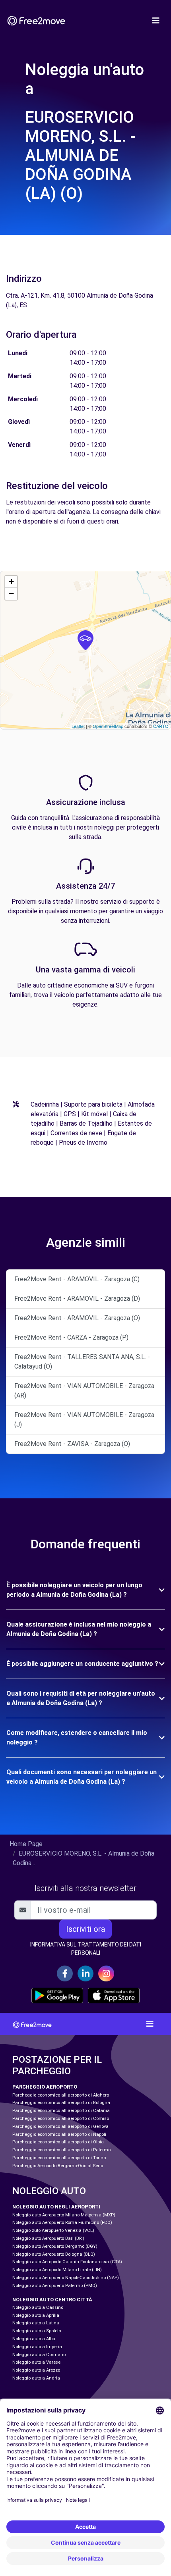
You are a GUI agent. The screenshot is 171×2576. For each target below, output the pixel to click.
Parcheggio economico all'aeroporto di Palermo (61, 2150)
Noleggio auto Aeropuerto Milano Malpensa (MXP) (64, 2215)
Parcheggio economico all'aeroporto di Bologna (61, 2103)
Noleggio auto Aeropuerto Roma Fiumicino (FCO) (62, 2223)
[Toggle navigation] (156, 21)
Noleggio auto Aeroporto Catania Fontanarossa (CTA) (67, 2262)
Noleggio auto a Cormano (39, 2355)
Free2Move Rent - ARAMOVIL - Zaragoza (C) (77, 1279)
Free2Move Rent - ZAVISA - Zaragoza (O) (72, 1444)
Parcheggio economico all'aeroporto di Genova (60, 2126)
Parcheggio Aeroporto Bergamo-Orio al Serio (58, 2166)
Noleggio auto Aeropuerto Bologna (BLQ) (54, 2254)
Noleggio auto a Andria (36, 2378)
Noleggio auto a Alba (34, 2339)
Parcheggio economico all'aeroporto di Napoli (59, 2134)
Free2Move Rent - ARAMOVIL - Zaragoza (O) (77, 1318)
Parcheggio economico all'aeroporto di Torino (59, 2158)
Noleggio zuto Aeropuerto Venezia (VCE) (53, 2230)
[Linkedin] (85, 1973)
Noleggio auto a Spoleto (37, 2331)
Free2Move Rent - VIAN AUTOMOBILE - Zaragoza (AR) (84, 1391)
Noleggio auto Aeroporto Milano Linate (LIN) (57, 2270)
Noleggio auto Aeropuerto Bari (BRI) (48, 2238)
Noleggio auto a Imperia (37, 2347)
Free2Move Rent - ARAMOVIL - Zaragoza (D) (77, 1299)
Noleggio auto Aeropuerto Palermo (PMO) (55, 2286)
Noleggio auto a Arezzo (36, 2370)
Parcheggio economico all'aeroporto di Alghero (61, 2095)
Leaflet (78, 726)
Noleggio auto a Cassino (38, 2307)
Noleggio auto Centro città (52, 2300)
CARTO (161, 726)
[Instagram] (106, 1973)
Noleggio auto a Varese (36, 2362)
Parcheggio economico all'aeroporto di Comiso (61, 2119)
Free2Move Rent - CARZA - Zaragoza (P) (71, 1337)
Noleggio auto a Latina (36, 2323)
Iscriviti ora (85, 1929)
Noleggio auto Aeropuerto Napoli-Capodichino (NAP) (66, 2278)
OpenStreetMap (108, 726)
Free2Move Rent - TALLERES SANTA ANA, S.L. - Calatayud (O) (82, 1362)
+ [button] (11, 582)
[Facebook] (65, 1973)
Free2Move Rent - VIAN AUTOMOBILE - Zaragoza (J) (84, 1420)
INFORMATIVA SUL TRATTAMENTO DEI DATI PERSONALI (86, 1949)
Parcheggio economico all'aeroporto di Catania (61, 2111)
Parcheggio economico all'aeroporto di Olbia (58, 2142)
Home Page (26, 1844)
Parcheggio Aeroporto (45, 2087)
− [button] (11, 594)
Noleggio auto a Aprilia (36, 2315)
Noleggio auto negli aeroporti (56, 2207)
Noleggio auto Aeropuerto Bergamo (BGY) (55, 2246)
